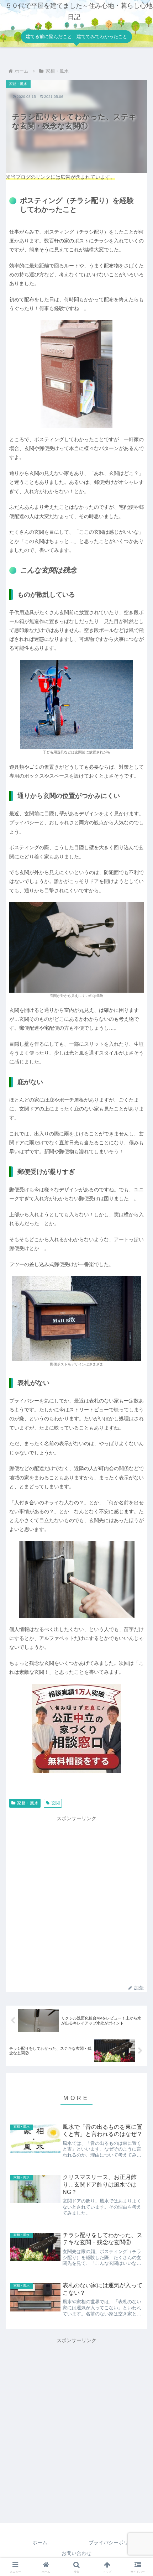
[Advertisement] (76, 1900)
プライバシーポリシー (114, 2543)
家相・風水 (28, 1803)
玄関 (56, 1803)
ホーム (40, 2543)
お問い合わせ (76, 2553)
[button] (138, 1467)
